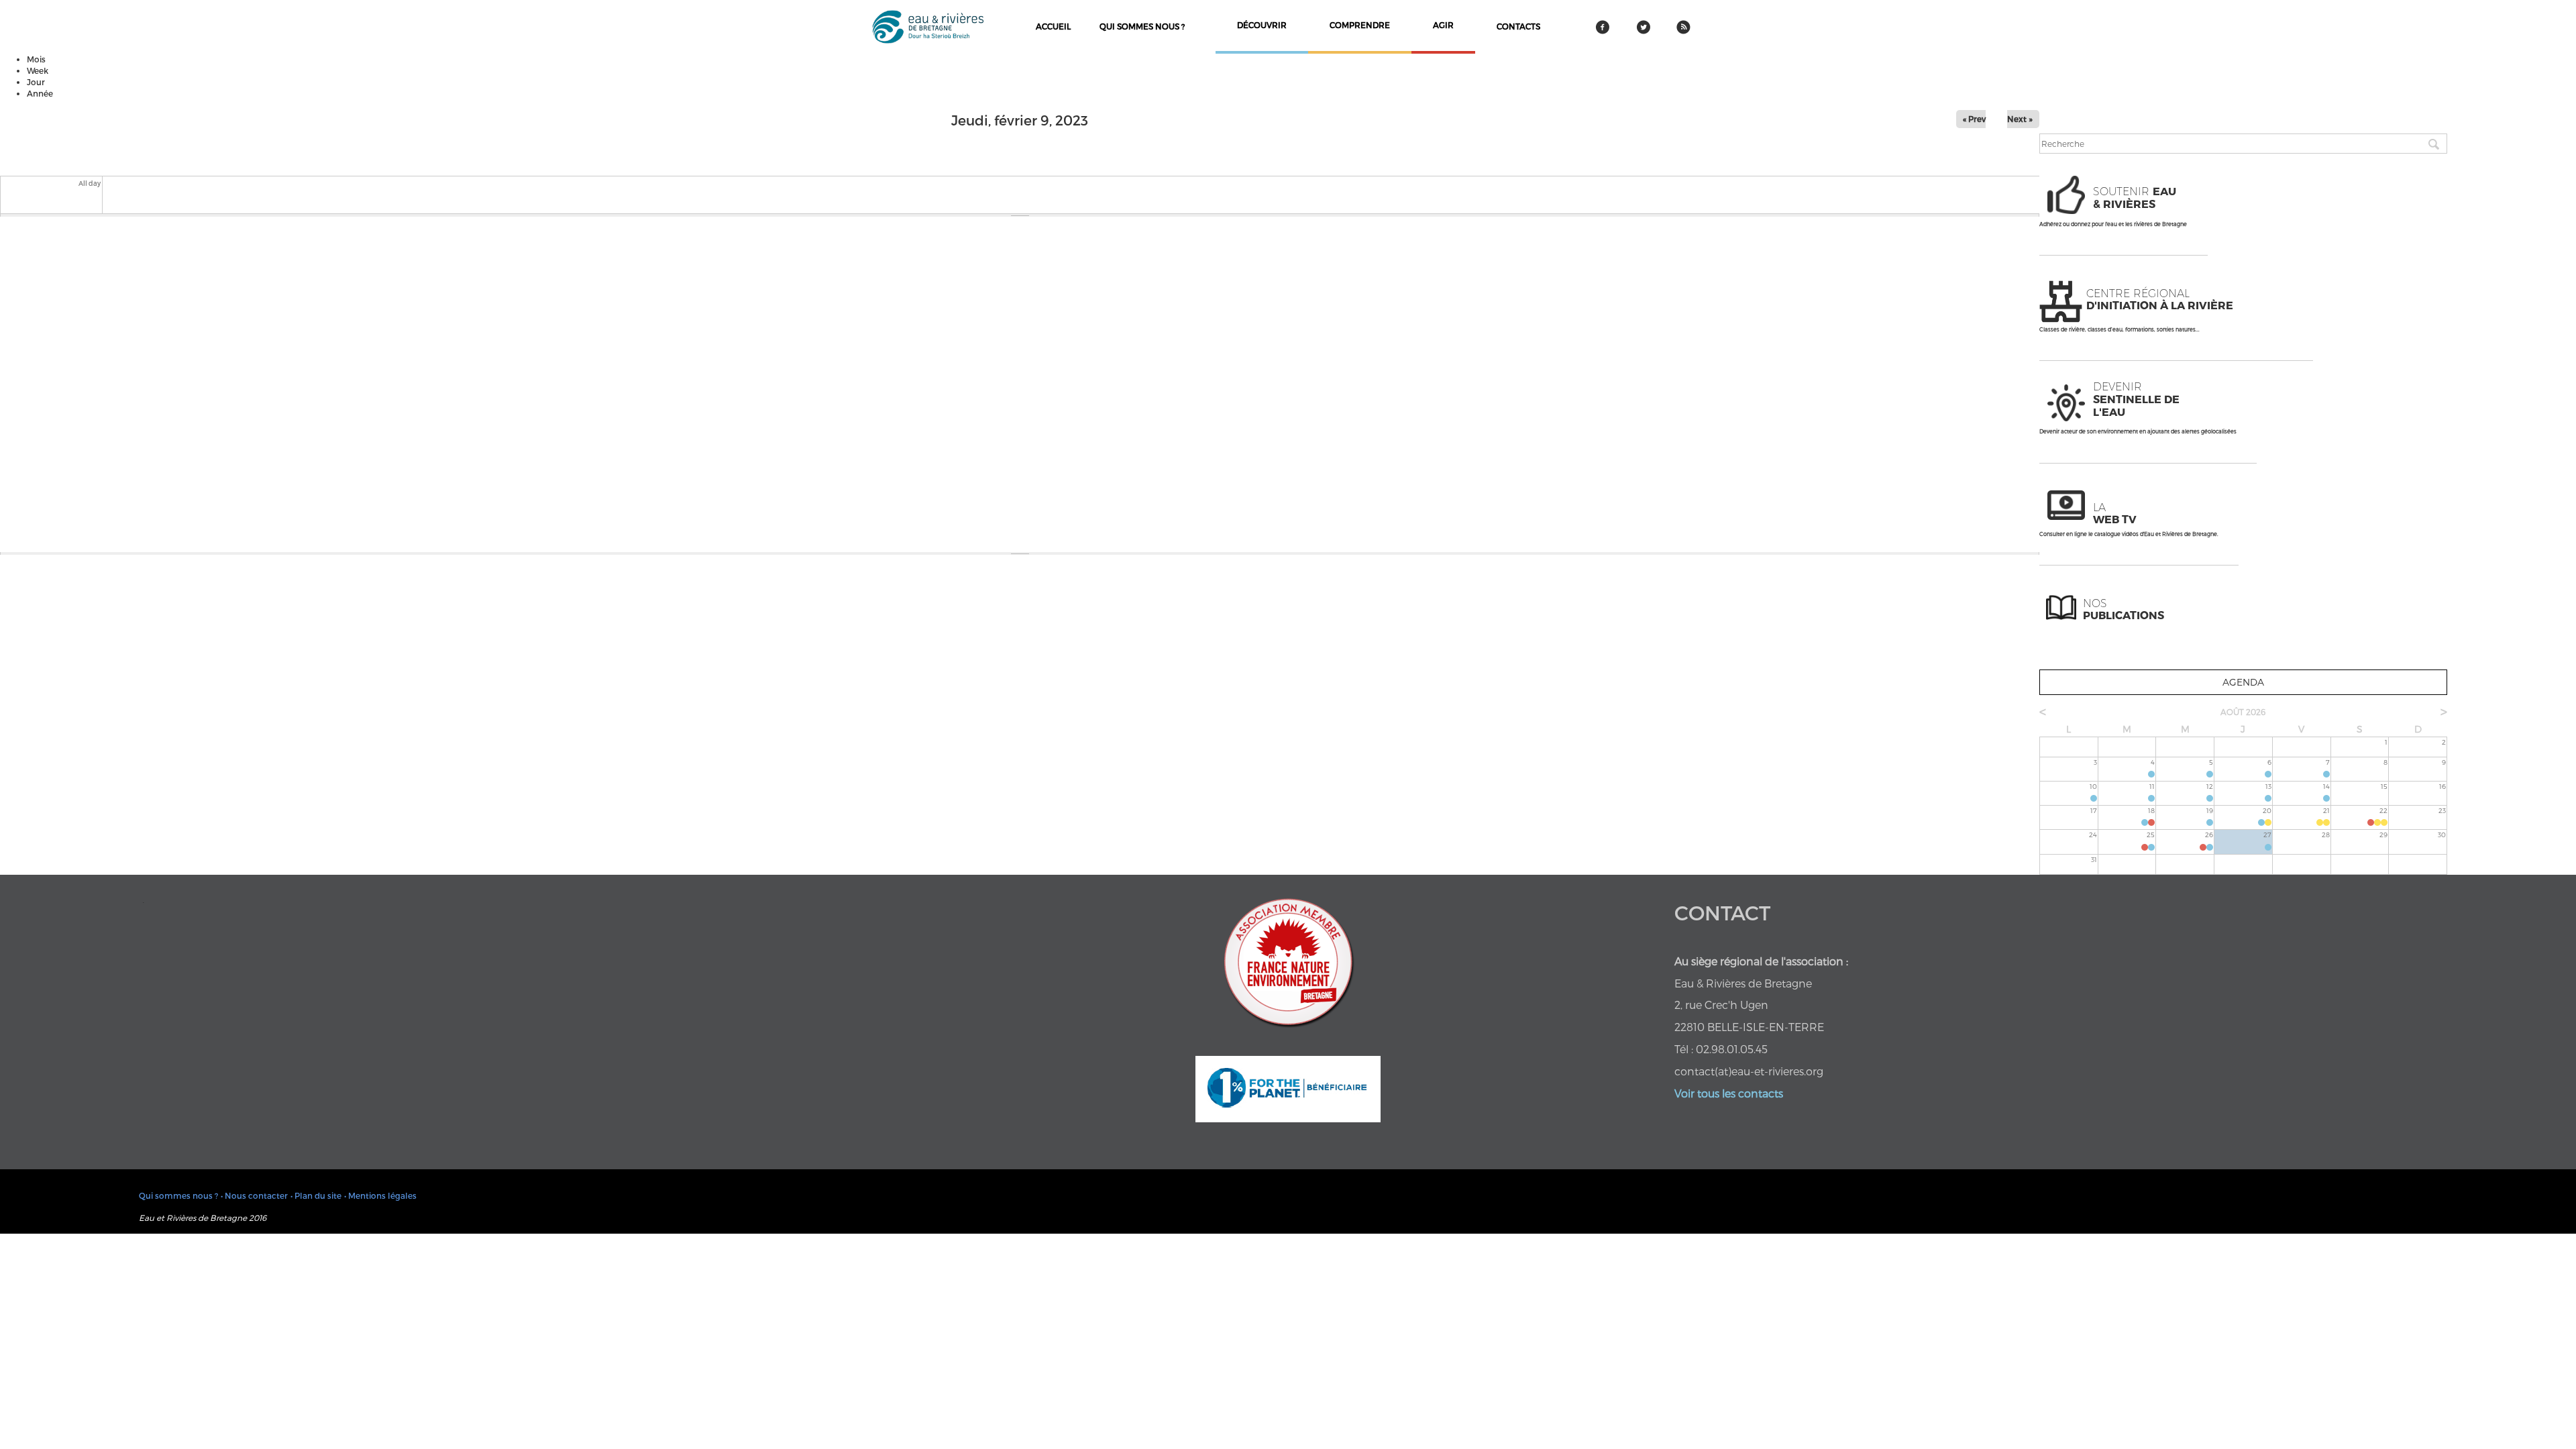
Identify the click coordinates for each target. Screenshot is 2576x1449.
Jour (36, 82)
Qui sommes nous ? (1142, 26)
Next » (2020, 119)
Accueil (1053, 26)
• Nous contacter (254, 1195)
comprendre (1360, 25)
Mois (36, 59)
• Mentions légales (380, 1195)
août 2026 (2243, 712)
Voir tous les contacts (1729, 1093)
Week (38, 70)
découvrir (1262, 25)
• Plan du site (316, 1195)
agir (1443, 25)
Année (40, 93)
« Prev (1974, 119)
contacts (1518, 26)
